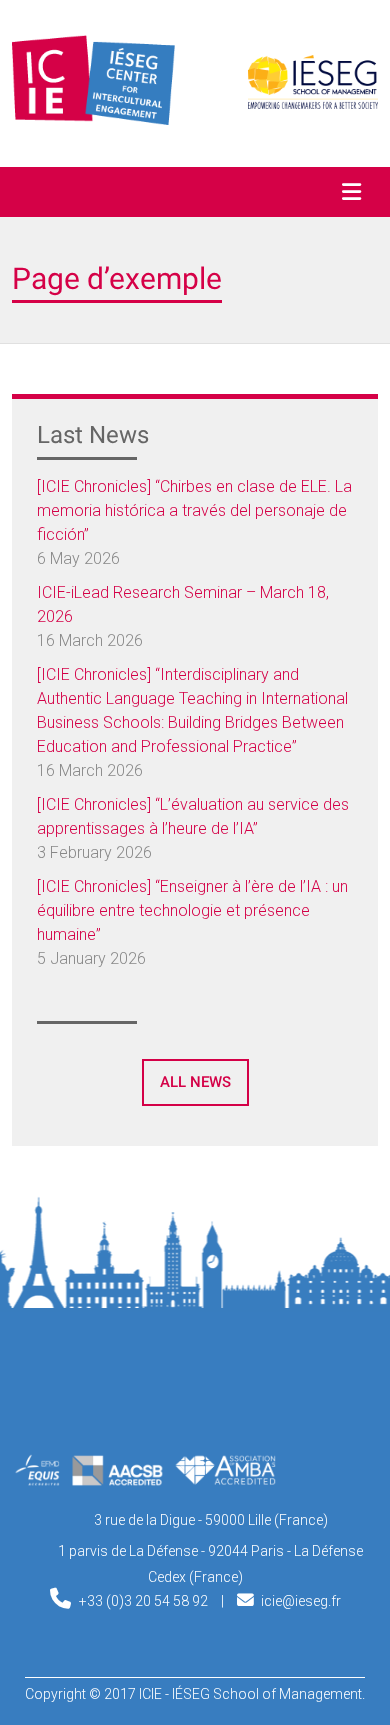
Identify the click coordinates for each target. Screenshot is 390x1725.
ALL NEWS (195, 1082)
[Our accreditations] (144, 1480)
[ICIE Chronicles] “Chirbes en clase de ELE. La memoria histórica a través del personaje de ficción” (194, 510)
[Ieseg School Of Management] (195, 1402)
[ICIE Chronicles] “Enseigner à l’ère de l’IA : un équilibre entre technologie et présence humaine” (192, 910)
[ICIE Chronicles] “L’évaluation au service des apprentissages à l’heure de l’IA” (193, 816)
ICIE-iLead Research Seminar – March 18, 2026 (183, 604)
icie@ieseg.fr (301, 1601)
